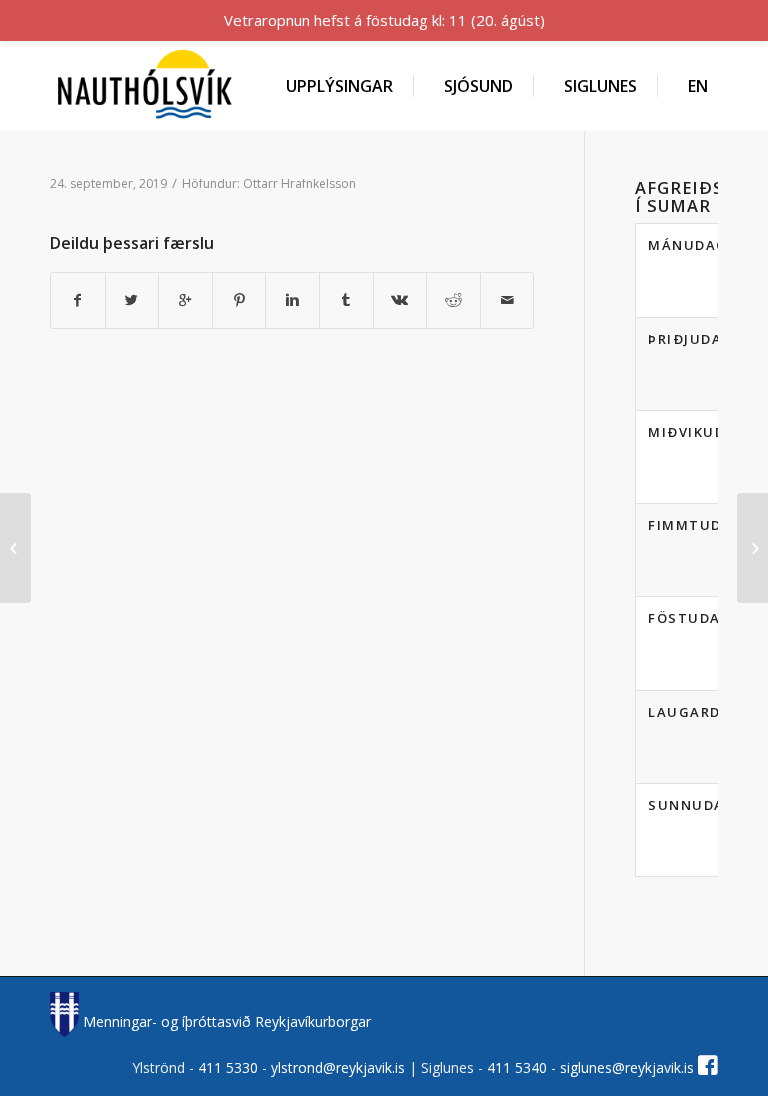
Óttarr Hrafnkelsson (299, 183)
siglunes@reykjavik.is (627, 1067)
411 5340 (519, 1067)
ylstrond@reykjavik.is (338, 1067)
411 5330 (230, 1067)
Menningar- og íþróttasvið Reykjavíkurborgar (225, 1021)
